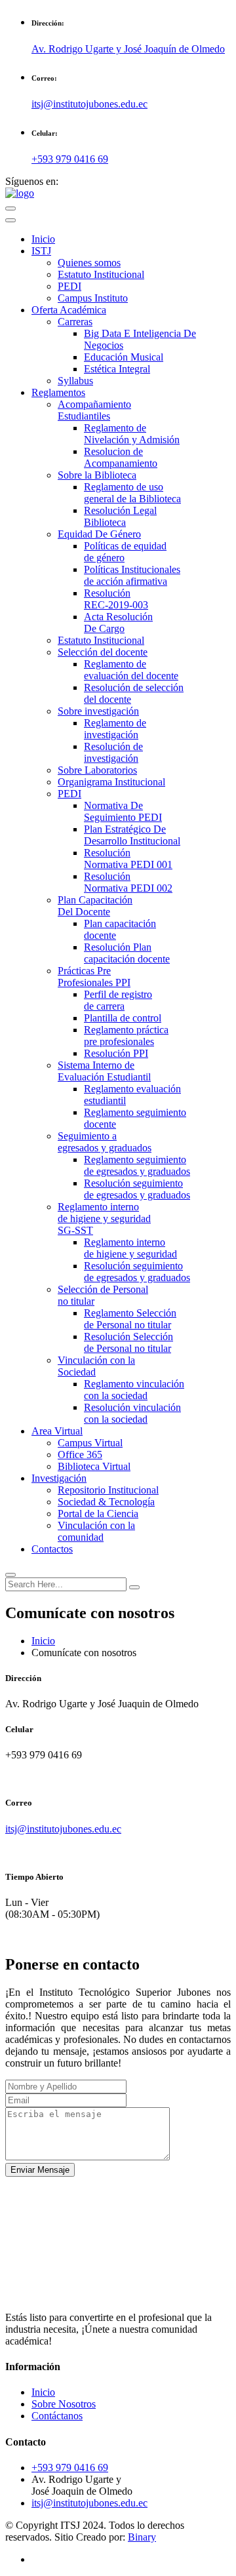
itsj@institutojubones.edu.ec (63, 1829)
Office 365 (80, 1455)
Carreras (75, 322)
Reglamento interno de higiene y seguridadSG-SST (104, 1219)
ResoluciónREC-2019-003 (116, 599)
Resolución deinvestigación (113, 752)
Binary (142, 2537)
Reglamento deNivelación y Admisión (132, 434)
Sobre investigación (98, 711)
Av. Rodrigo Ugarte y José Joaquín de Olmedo (128, 49)
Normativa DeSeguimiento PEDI (123, 811)
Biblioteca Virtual (94, 1466)
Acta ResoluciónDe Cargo (118, 623)
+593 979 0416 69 (70, 159)
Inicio (43, 239)
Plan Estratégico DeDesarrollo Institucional (132, 835)
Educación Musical (124, 357)
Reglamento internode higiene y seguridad (130, 1248)
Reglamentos (58, 392)
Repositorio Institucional (108, 1490)
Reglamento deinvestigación (115, 729)
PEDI (69, 286)
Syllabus (75, 381)
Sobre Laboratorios (97, 770)
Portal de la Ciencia (98, 1514)
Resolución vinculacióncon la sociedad (132, 1413)
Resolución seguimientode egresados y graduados (137, 1189)
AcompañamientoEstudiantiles (94, 410)
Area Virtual (57, 1431)
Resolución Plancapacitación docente (127, 953)
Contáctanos (57, 2416)
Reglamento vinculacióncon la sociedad (134, 1390)
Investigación (59, 1478)
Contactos (52, 1549)
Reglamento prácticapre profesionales (126, 1036)
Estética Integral (117, 369)
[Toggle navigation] (10, 220)
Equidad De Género (99, 534)
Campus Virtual (90, 1443)
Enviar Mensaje (40, 2170)
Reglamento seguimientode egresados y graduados (137, 1165)
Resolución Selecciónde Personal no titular (128, 1342)
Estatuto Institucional (101, 274)
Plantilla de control (123, 1018)
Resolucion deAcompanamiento (121, 457)
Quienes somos (89, 263)
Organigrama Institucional (111, 782)
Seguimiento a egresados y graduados (105, 1142)
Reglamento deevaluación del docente (131, 670)
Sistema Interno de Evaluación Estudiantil (104, 1071)
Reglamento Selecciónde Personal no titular (130, 1319)
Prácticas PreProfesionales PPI (94, 977)
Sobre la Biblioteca (97, 475)
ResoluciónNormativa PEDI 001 (128, 859)
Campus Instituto (93, 298)
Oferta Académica (69, 310)
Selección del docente (103, 652)
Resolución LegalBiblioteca (120, 516)
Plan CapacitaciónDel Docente (95, 906)
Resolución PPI (116, 1053)
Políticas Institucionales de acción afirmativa (132, 575)
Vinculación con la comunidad (96, 1531)
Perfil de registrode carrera (118, 1000)
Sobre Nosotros (64, 2404)
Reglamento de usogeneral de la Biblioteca (132, 493)
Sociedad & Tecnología (106, 1502)
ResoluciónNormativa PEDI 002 (128, 882)
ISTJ (41, 251)
